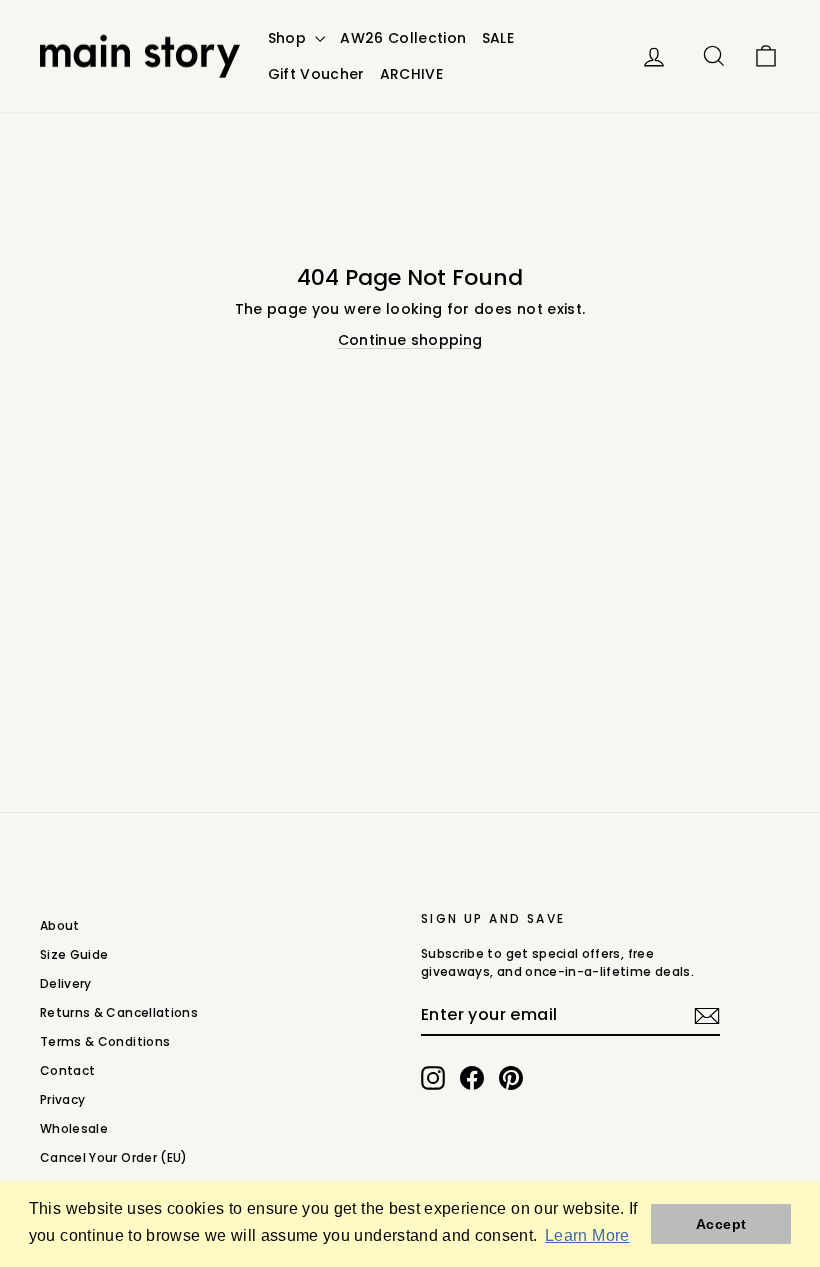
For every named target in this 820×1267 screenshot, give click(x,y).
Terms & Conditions (105, 1041)
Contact (67, 1070)
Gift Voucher (316, 74)
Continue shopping (410, 340)
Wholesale (74, 1128)
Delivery (66, 983)
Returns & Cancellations (119, 1012)
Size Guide (74, 954)
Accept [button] (721, 1224)
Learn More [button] (587, 1235)
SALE (498, 38)
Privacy (62, 1099)
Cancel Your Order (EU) (114, 1157)
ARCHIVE (411, 74)
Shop (289, 38)
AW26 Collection (403, 38)
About (60, 925)
